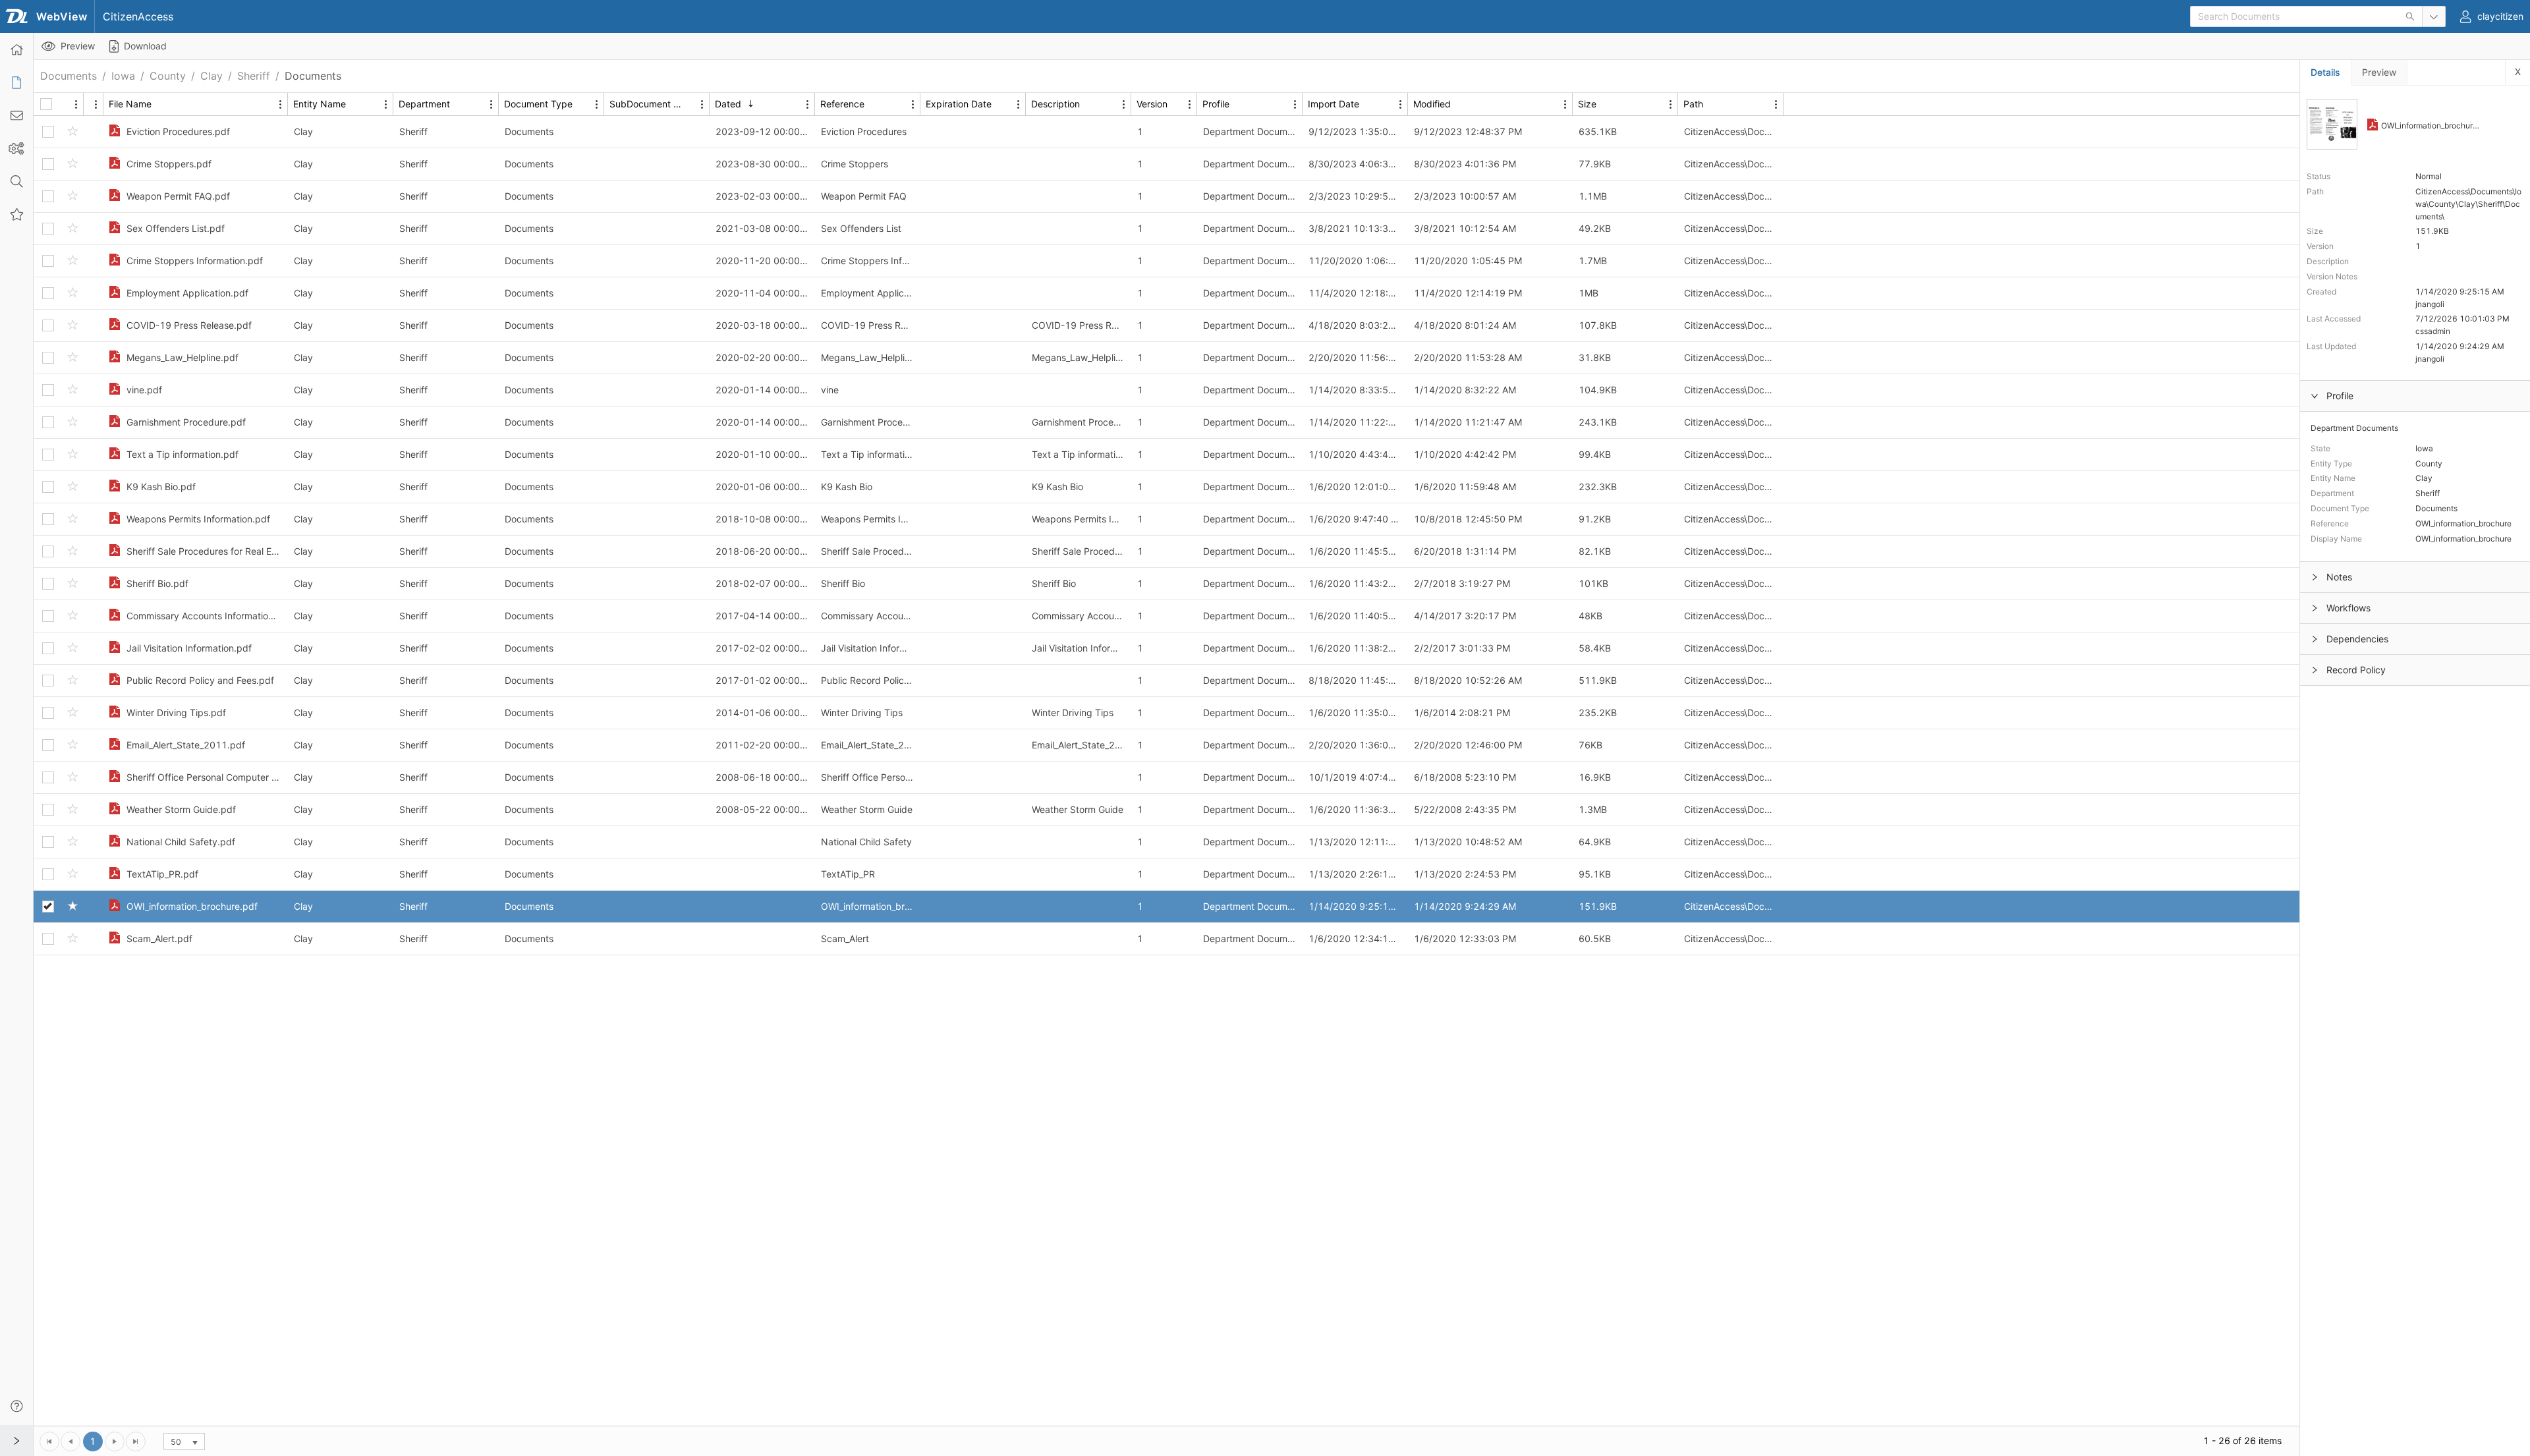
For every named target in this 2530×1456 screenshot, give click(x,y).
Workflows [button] (2348, 608)
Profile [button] (2340, 396)
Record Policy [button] (2356, 670)
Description (1055, 104)
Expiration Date (959, 104)
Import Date (1334, 104)
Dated (728, 104)
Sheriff (254, 76)
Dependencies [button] (2357, 639)
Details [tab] (2325, 72)
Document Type (538, 104)
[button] (16, 148)
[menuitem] (16, 49)
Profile (1216, 104)
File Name (130, 104)
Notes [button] (2339, 577)
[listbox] (184, 1442)
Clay (211, 76)
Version (1152, 104)
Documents (69, 76)
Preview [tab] (2379, 72)
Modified (1432, 104)
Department (424, 104)
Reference (842, 104)
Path (1693, 104)
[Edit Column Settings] (76, 104)
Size (1587, 104)
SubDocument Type (651, 104)
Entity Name (320, 104)
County (168, 76)
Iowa (123, 76)
